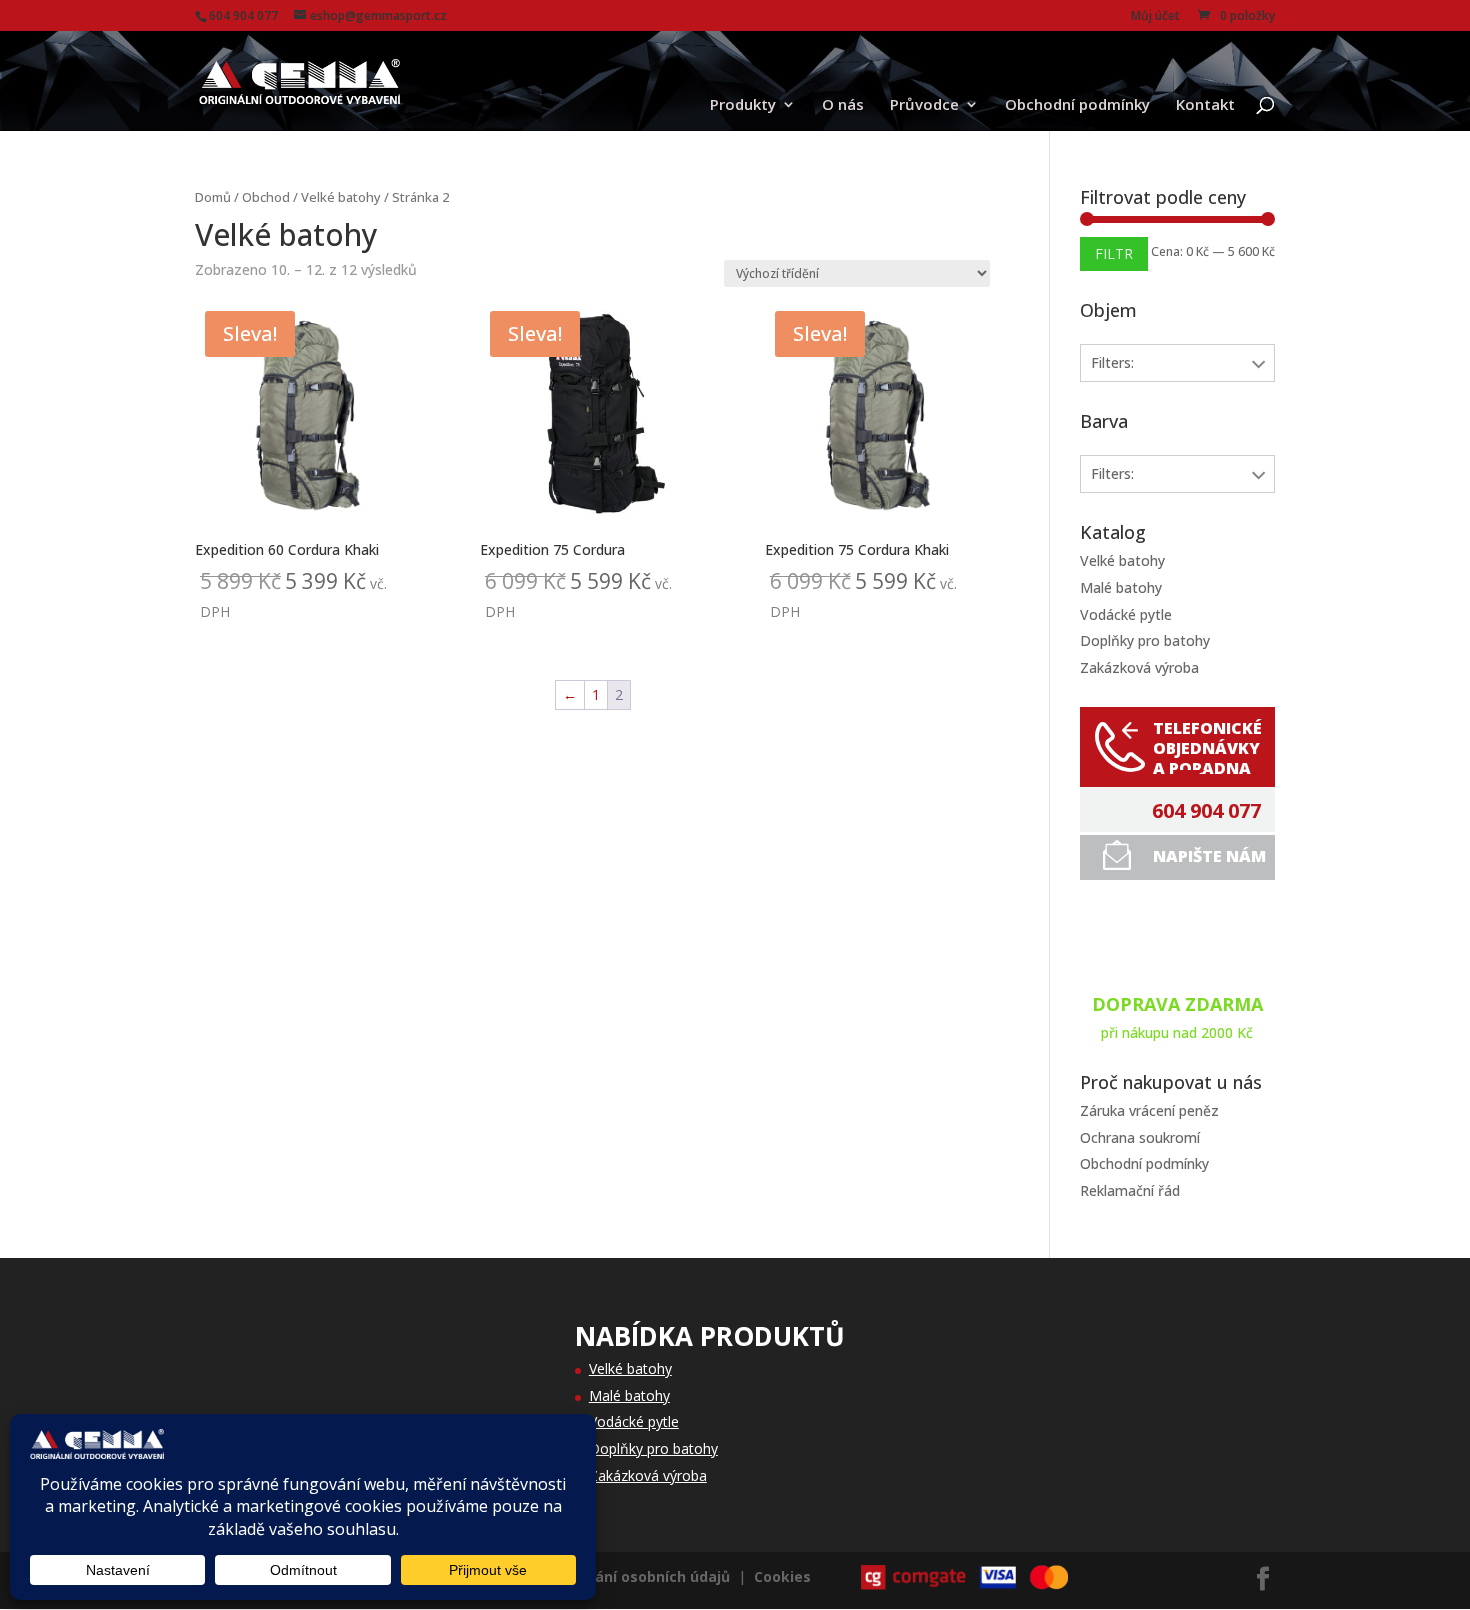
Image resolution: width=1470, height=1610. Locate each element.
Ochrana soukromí (1140, 1137)
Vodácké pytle (1126, 614)
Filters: (1112, 362)
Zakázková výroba (1139, 667)
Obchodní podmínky (1077, 105)
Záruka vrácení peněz (1149, 1110)
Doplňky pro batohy (1145, 640)
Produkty (743, 105)
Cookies (782, 1576)
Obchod (266, 197)
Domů (213, 197)
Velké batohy (341, 197)
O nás (843, 105)
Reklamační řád (1130, 1190)
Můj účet (1155, 17)
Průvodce (924, 105)
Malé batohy (1121, 587)
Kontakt (1205, 105)
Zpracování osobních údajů (633, 1576)
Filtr (1114, 253)
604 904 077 (1206, 811)
